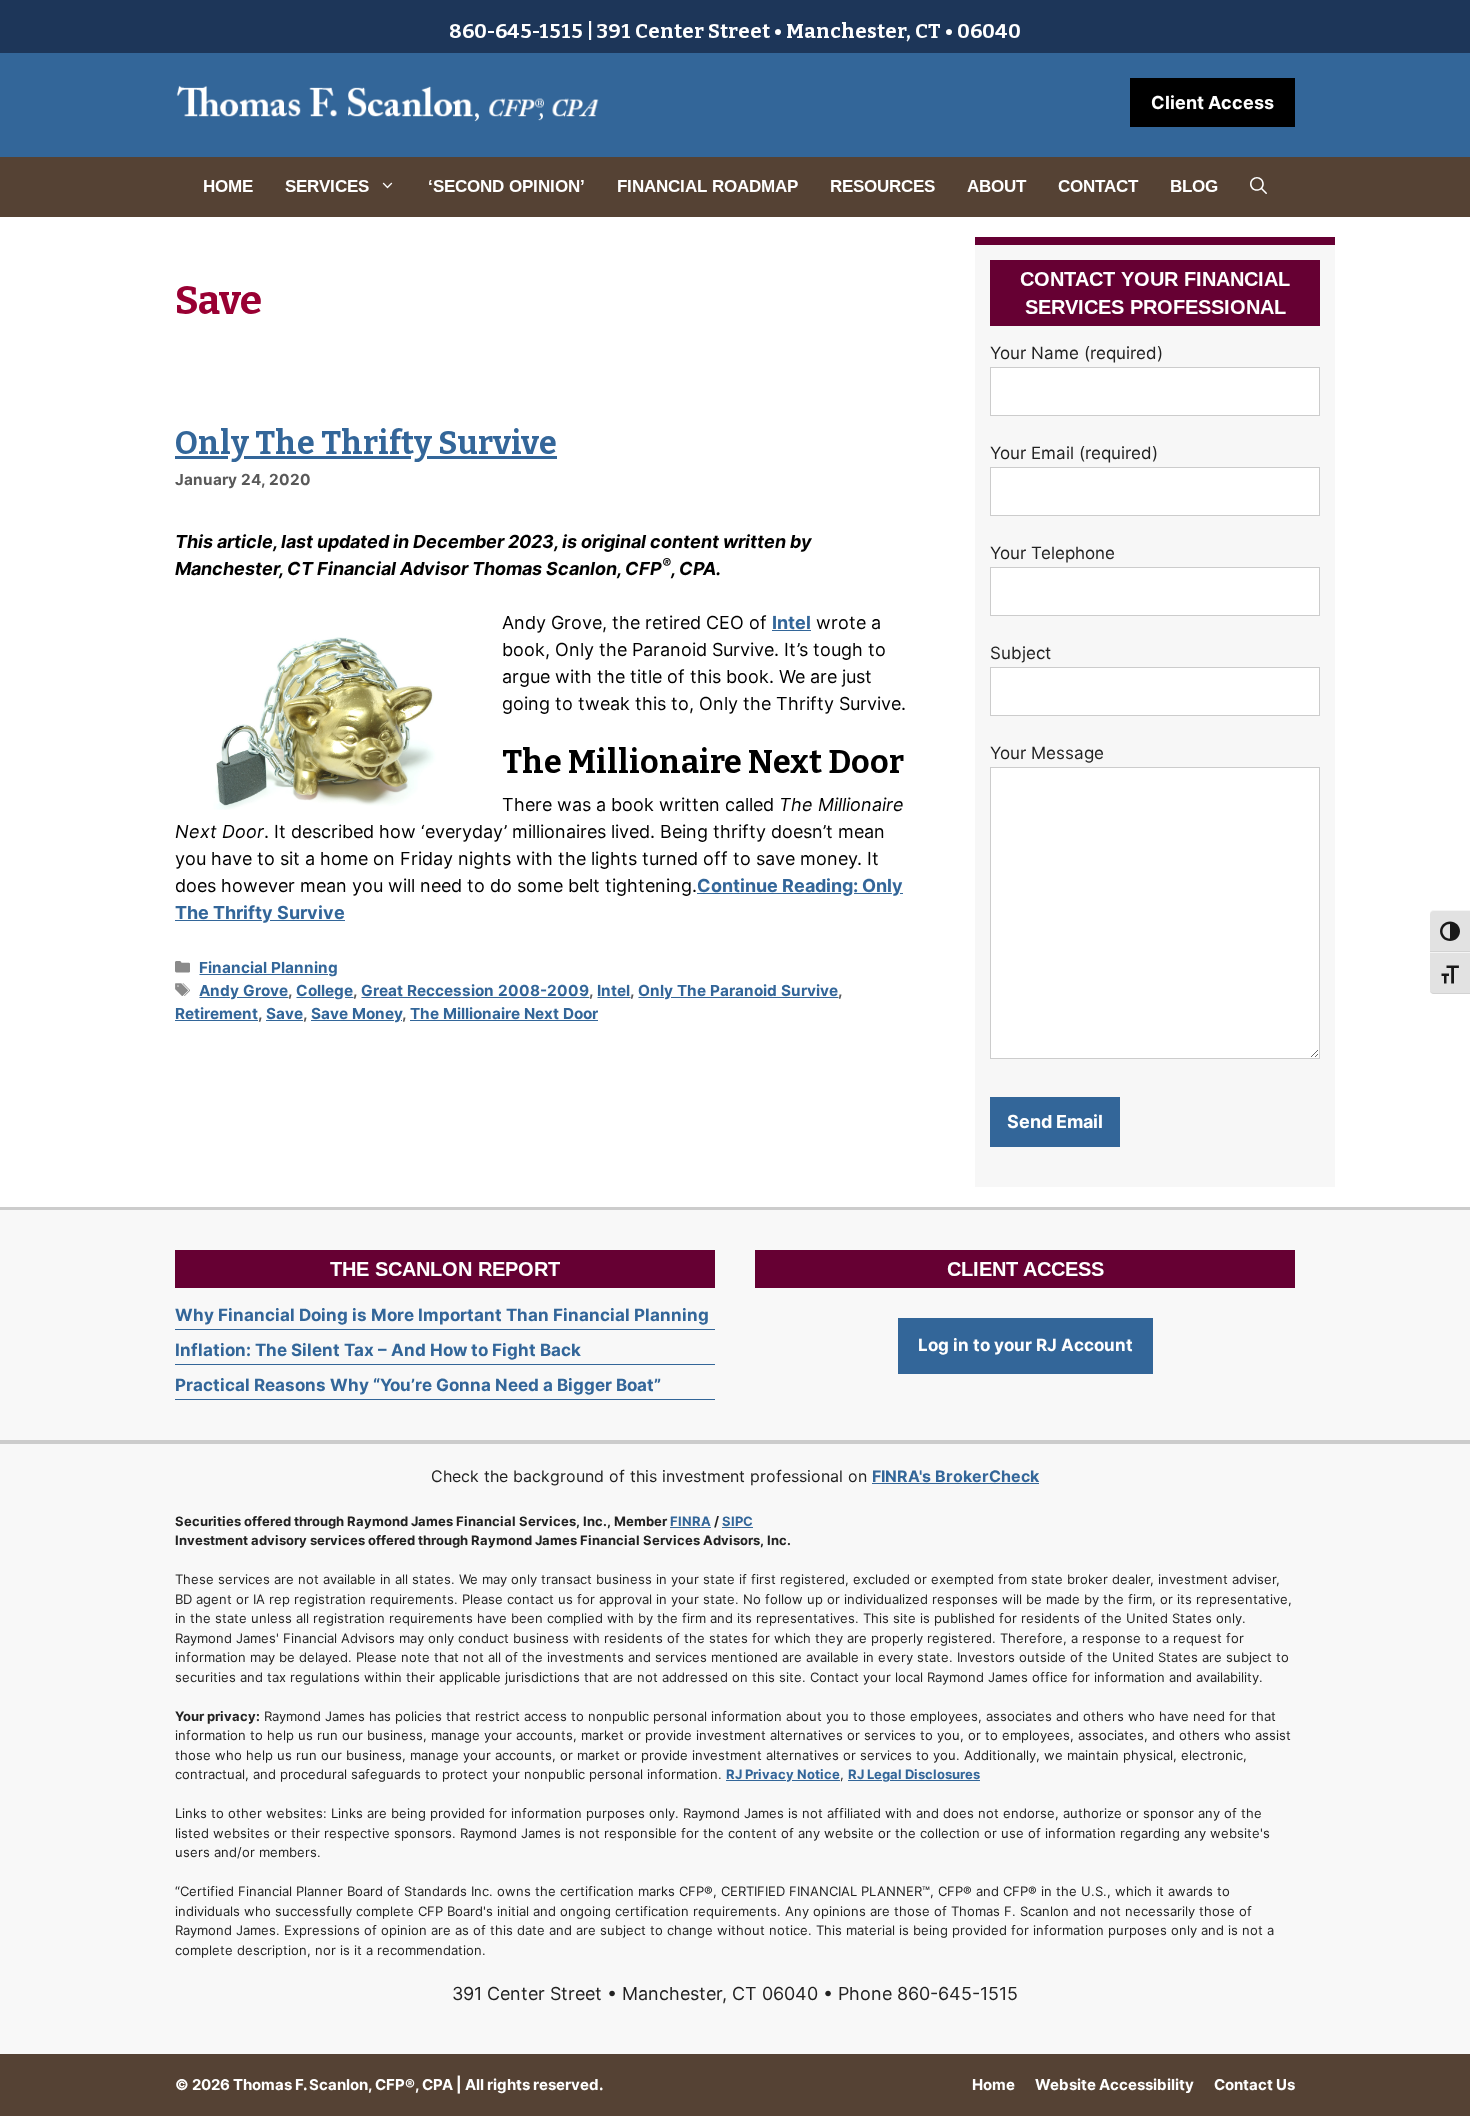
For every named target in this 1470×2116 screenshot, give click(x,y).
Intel (791, 622)
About (996, 186)
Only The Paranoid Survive (738, 990)
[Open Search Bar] (1258, 187)
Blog (1194, 186)
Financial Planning (268, 967)
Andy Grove (243, 990)
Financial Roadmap (707, 186)
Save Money (356, 1013)
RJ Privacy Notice (783, 1774)
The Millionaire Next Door (504, 1013)
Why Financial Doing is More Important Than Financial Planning (442, 1315)
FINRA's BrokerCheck (955, 1476)
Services (327, 186)
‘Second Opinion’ (506, 186)
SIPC (737, 1521)
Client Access (1212, 102)
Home (228, 186)
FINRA (690, 1521)
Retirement (216, 1013)
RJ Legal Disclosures (914, 1774)
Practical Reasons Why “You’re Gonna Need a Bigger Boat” (418, 1385)
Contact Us (1254, 2084)
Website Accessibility (1114, 2084)
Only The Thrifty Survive (366, 443)
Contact (1098, 186)
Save (284, 1013)
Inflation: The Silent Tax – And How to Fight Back (378, 1350)
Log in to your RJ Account (1025, 1345)
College (324, 990)
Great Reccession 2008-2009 (475, 990)
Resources (882, 186)
